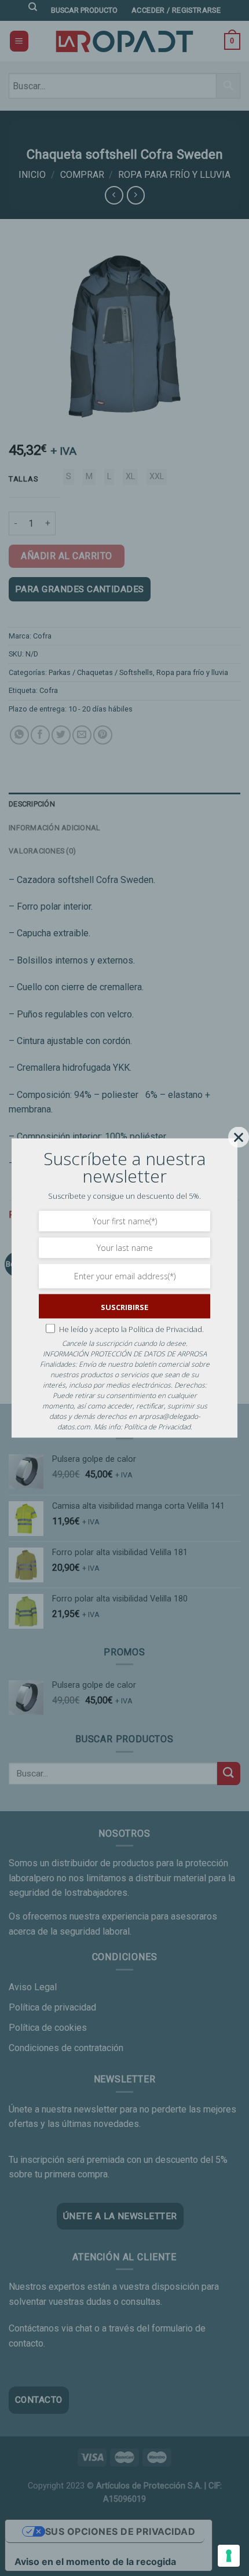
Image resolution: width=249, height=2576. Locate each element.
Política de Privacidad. (166, 1329)
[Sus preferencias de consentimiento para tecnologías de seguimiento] (229, 2556)
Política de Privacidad (157, 1427)
